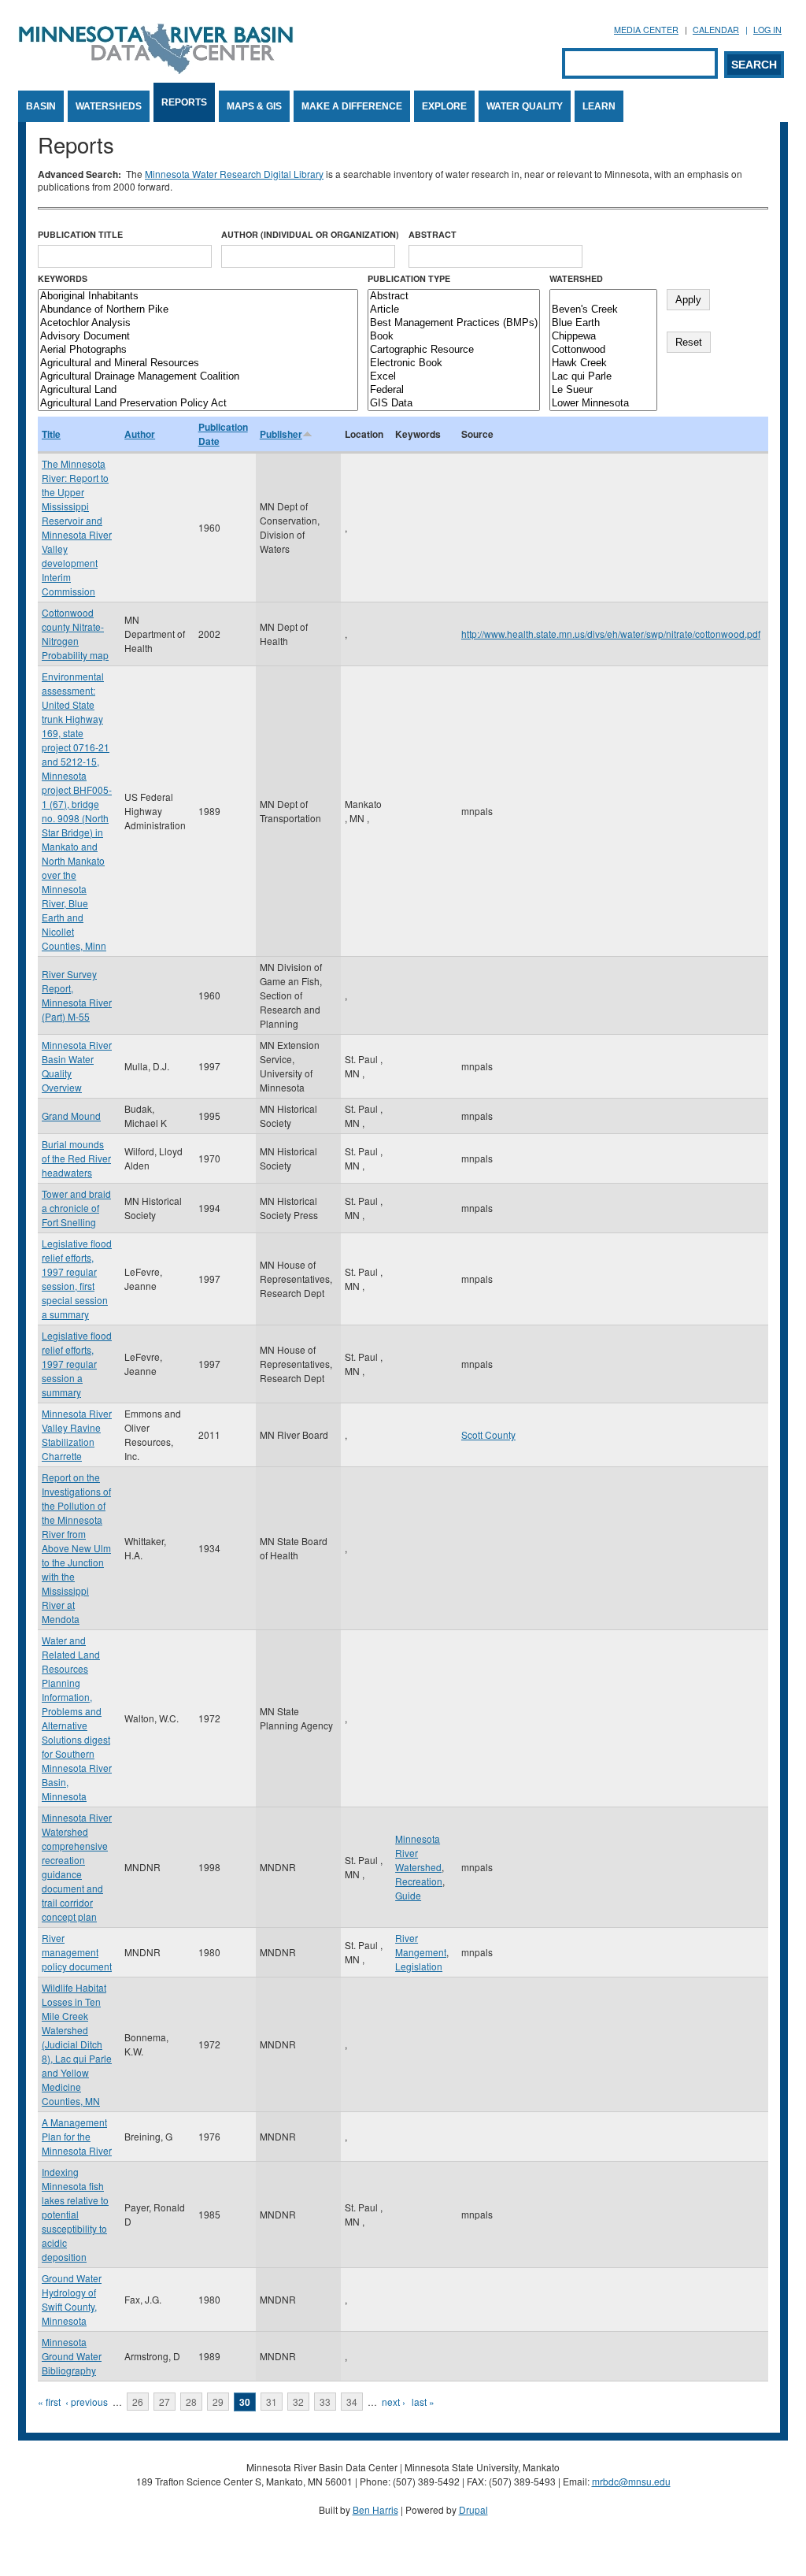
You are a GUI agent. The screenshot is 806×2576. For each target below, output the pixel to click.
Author (140, 434)
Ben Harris (375, 2509)
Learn (599, 106)
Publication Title (80, 234)
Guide (408, 1895)
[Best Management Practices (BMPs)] (454, 323)
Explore (444, 106)
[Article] (454, 310)
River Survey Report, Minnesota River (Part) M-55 (77, 995)
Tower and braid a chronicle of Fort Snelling (76, 1208)
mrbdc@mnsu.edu (631, 2481)
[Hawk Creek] (603, 363)
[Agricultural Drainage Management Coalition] (198, 377)
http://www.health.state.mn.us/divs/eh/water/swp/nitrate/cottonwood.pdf (611, 634)
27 (165, 2402)
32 (298, 2402)
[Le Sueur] (603, 390)
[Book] (454, 337)
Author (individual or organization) (310, 234)
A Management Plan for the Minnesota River (77, 2136)
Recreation (419, 1881)
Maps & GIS (254, 106)
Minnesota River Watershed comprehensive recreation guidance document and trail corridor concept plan (77, 1867)
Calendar (716, 30)
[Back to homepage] (156, 70)
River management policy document (77, 1952)
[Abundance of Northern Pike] (198, 310)
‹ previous (87, 2402)
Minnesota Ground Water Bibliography (72, 2356)
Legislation (419, 1966)
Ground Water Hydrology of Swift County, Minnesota (72, 2299)
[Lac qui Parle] (603, 377)
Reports (184, 102)
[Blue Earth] (603, 323)
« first (49, 2402)
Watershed (576, 278)
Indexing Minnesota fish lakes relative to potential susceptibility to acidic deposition (75, 2214)
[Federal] (454, 390)
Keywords (63, 278)
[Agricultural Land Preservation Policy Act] (198, 404)
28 (191, 2402)
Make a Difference (352, 106)
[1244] (603, 297)
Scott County (488, 1434)
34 (352, 2402)
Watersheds (109, 106)
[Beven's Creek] (603, 310)
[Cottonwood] (603, 350)
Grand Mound (71, 1116)
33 (325, 2402)
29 (218, 2402)
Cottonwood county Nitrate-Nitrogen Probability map (75, 634)
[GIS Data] (454, 404)
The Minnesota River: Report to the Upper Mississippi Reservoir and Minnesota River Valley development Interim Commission (77, 527)
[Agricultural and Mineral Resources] (198, 363)
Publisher (281, 434)
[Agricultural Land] (198, 390)
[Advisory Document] (198, 337)
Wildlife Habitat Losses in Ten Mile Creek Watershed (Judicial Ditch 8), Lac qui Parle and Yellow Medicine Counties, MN (77, 2044)
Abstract (433, 234)
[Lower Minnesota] (603, 404)
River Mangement (421, 1945)
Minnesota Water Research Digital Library (234, 174)
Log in (767, 30)
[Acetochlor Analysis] (198, 323)
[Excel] (454, 377)
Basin (41, 106)
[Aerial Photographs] (198, 350)
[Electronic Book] (454, 363)
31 (272, 2402)
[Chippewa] (603, 337)
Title (51, 434)
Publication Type (409, 278)
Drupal (473, 2509)
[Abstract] (454, 297)
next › (394, 2402)
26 (138, 2402)
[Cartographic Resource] (454, 350)
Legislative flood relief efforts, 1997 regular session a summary (77, 1364)
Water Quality (525, 106)
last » (423, 2402)
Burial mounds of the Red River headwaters (76, 1158)
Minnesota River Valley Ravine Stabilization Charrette (77, 1434)
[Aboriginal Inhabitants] (198, 297)
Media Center (646, 30)
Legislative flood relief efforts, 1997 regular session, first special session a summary (77, 1279)
